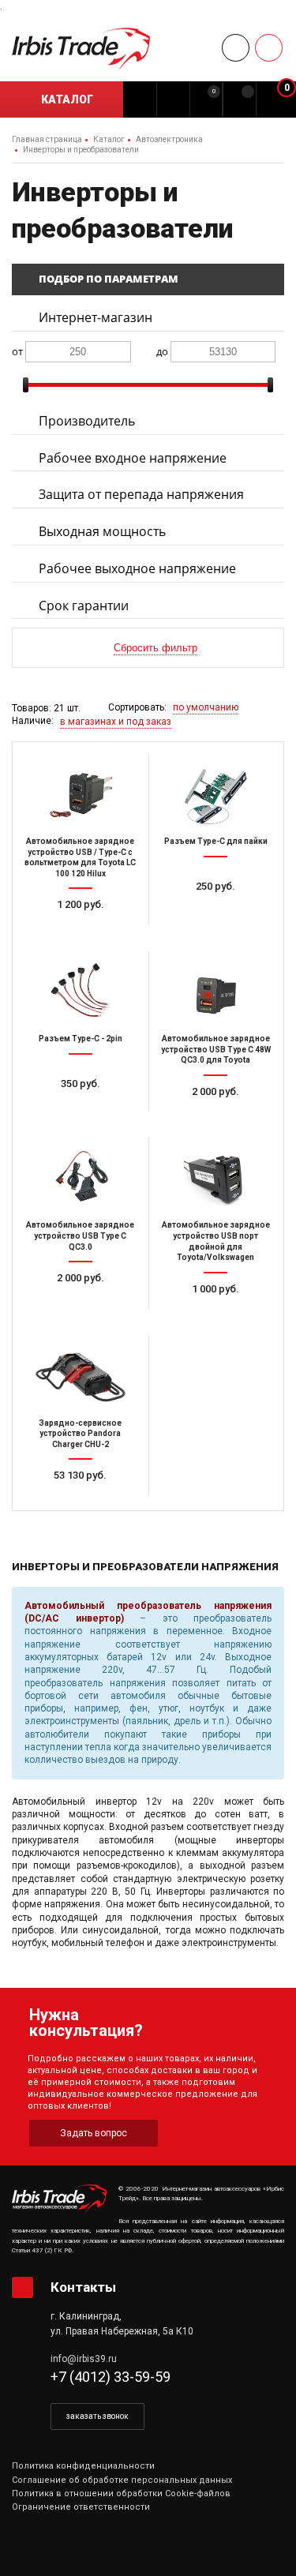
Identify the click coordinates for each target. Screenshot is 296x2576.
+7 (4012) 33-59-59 (111, 2377)
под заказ (222, 1121)
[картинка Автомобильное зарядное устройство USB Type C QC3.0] (81, 1177)
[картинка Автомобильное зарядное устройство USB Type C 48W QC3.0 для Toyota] (216, 991)
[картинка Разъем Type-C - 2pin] (81, 991)
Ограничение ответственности (81, 2507)
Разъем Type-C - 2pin (81, 1039)
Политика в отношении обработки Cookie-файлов (121, 2494)
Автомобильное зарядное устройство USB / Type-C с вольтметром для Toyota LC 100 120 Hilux (80, 857)
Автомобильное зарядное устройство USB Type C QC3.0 (80, 1236)
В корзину (87, 934)
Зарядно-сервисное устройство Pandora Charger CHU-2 (80, 1434)
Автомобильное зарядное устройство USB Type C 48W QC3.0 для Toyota (216, 1049)
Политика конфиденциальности (83, 2466)
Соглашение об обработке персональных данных (122, 2480)
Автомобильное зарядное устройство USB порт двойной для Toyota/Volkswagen (216, 1241)
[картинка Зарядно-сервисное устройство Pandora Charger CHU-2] (81, 1375)
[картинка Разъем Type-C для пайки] (216, 793)
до (162, 351)
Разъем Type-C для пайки (216, 841)
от (17, 351)
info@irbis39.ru (84, 2359)
